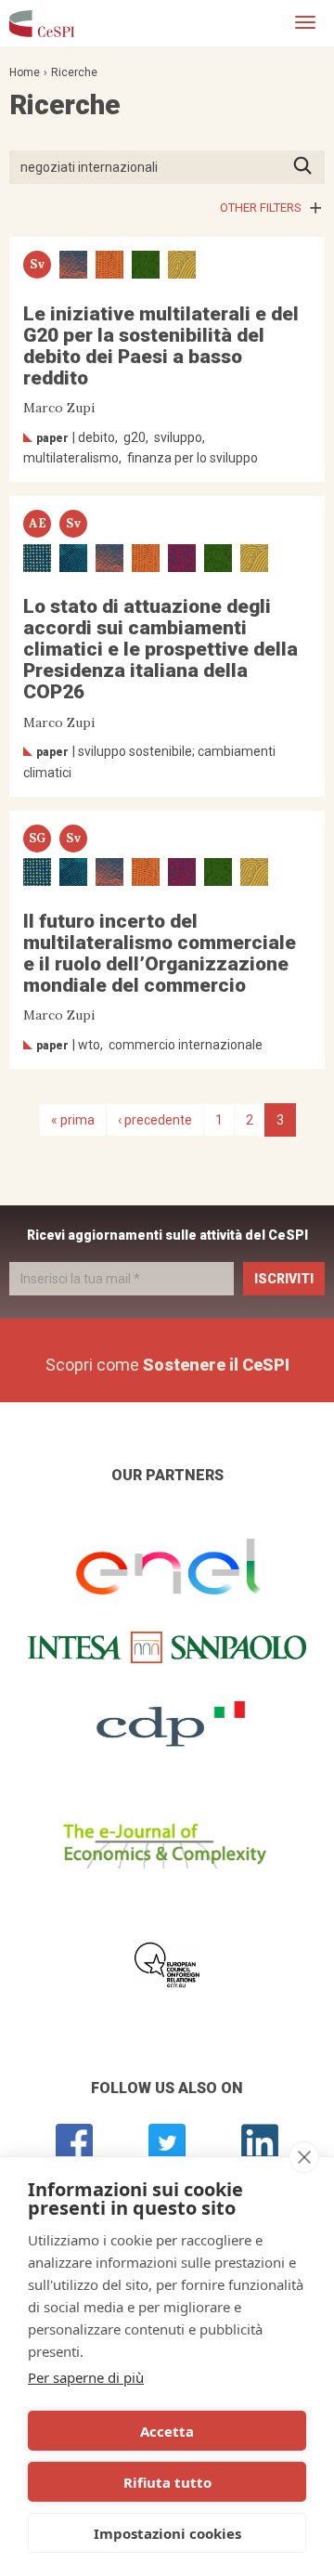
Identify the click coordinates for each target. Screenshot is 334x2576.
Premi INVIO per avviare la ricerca (308, 167)
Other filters (261, 208)
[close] (304, 2157)
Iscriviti (284, 1279)
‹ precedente (155, 1120)
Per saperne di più (86, 2377)
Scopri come (167, 1365)
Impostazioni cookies (167, 2533)
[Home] (42, 23)
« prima (73, 1120)
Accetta (167, 2431)
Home (25, 72)
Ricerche (74, 72)
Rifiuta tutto (167, 2482)
